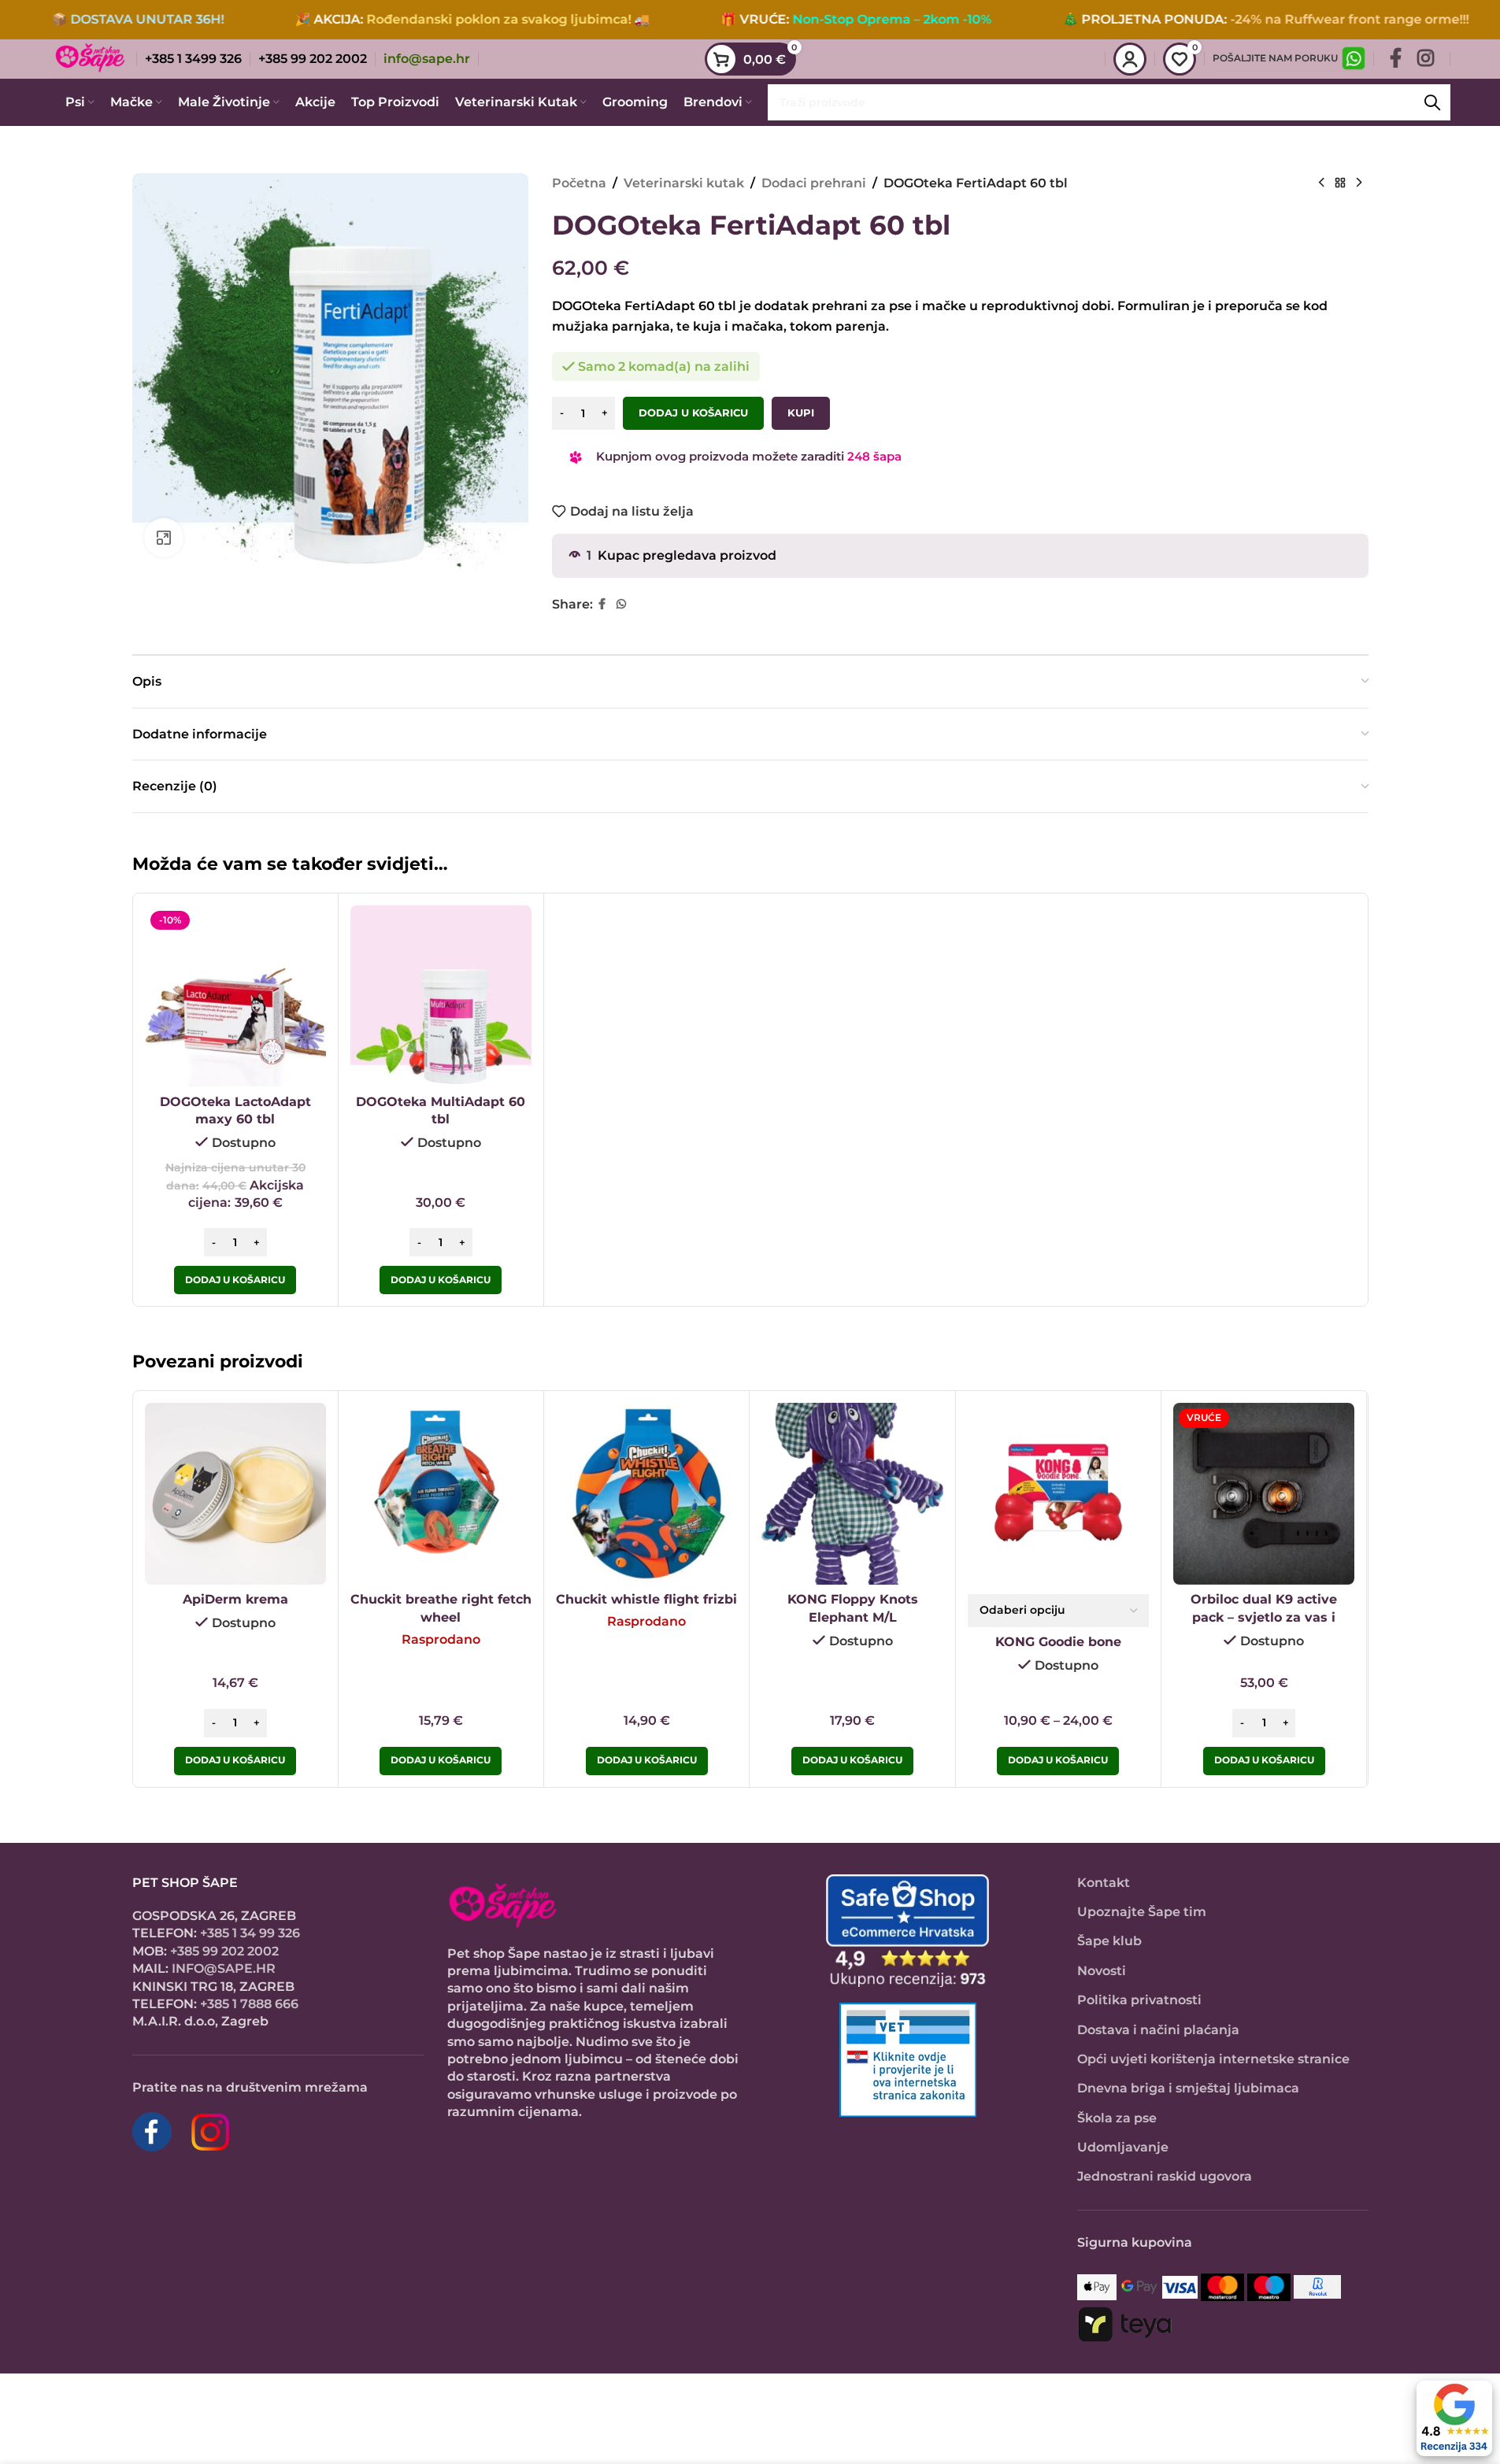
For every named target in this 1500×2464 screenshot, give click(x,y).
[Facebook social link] (1396, 59)
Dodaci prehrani (814, 183)
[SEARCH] (1432, 102)
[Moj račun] (1130, 59)
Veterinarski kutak (684, 183)
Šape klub (1109, 1941)
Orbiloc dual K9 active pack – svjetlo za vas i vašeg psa (1264, 1617)
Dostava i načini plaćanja (1158, 2030)
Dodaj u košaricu (693, 413)
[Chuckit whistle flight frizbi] (646, 1493)
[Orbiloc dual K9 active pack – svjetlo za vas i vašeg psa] (1264, 1493)
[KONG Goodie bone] (1058, 1493)
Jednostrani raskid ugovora (1165, 2176)
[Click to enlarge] (164, 538)
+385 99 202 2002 (224, 1951)
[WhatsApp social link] (621, 604)
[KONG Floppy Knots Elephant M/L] (852, 1493)
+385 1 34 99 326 (250, 1933)
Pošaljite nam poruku (1275, 58)
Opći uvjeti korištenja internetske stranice (1213, 2059)
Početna (579, 183)
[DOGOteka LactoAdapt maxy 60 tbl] (235, 996)
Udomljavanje (1123, 2147)
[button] (235, 1280)
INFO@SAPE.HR (224, 1968)
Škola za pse (1117, 2118)
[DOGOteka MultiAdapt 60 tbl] (441, 996)
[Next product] (1359, 183)
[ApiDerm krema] (235, 1493)
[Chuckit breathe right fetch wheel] (441, 1493)
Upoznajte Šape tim (1142, 1912)
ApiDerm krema (235, 1599)
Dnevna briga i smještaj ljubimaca (1188, 2088)
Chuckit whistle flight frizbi (646, 1599)
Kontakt (1104, 1883)
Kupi (801, 413)
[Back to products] (1340, 183)
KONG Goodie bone (1058, 1642)
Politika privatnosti (1139, 2000)
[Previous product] (1321, 183)
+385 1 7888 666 (249, 2004)
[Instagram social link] (1426, 59)
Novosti (1102, 1971)
